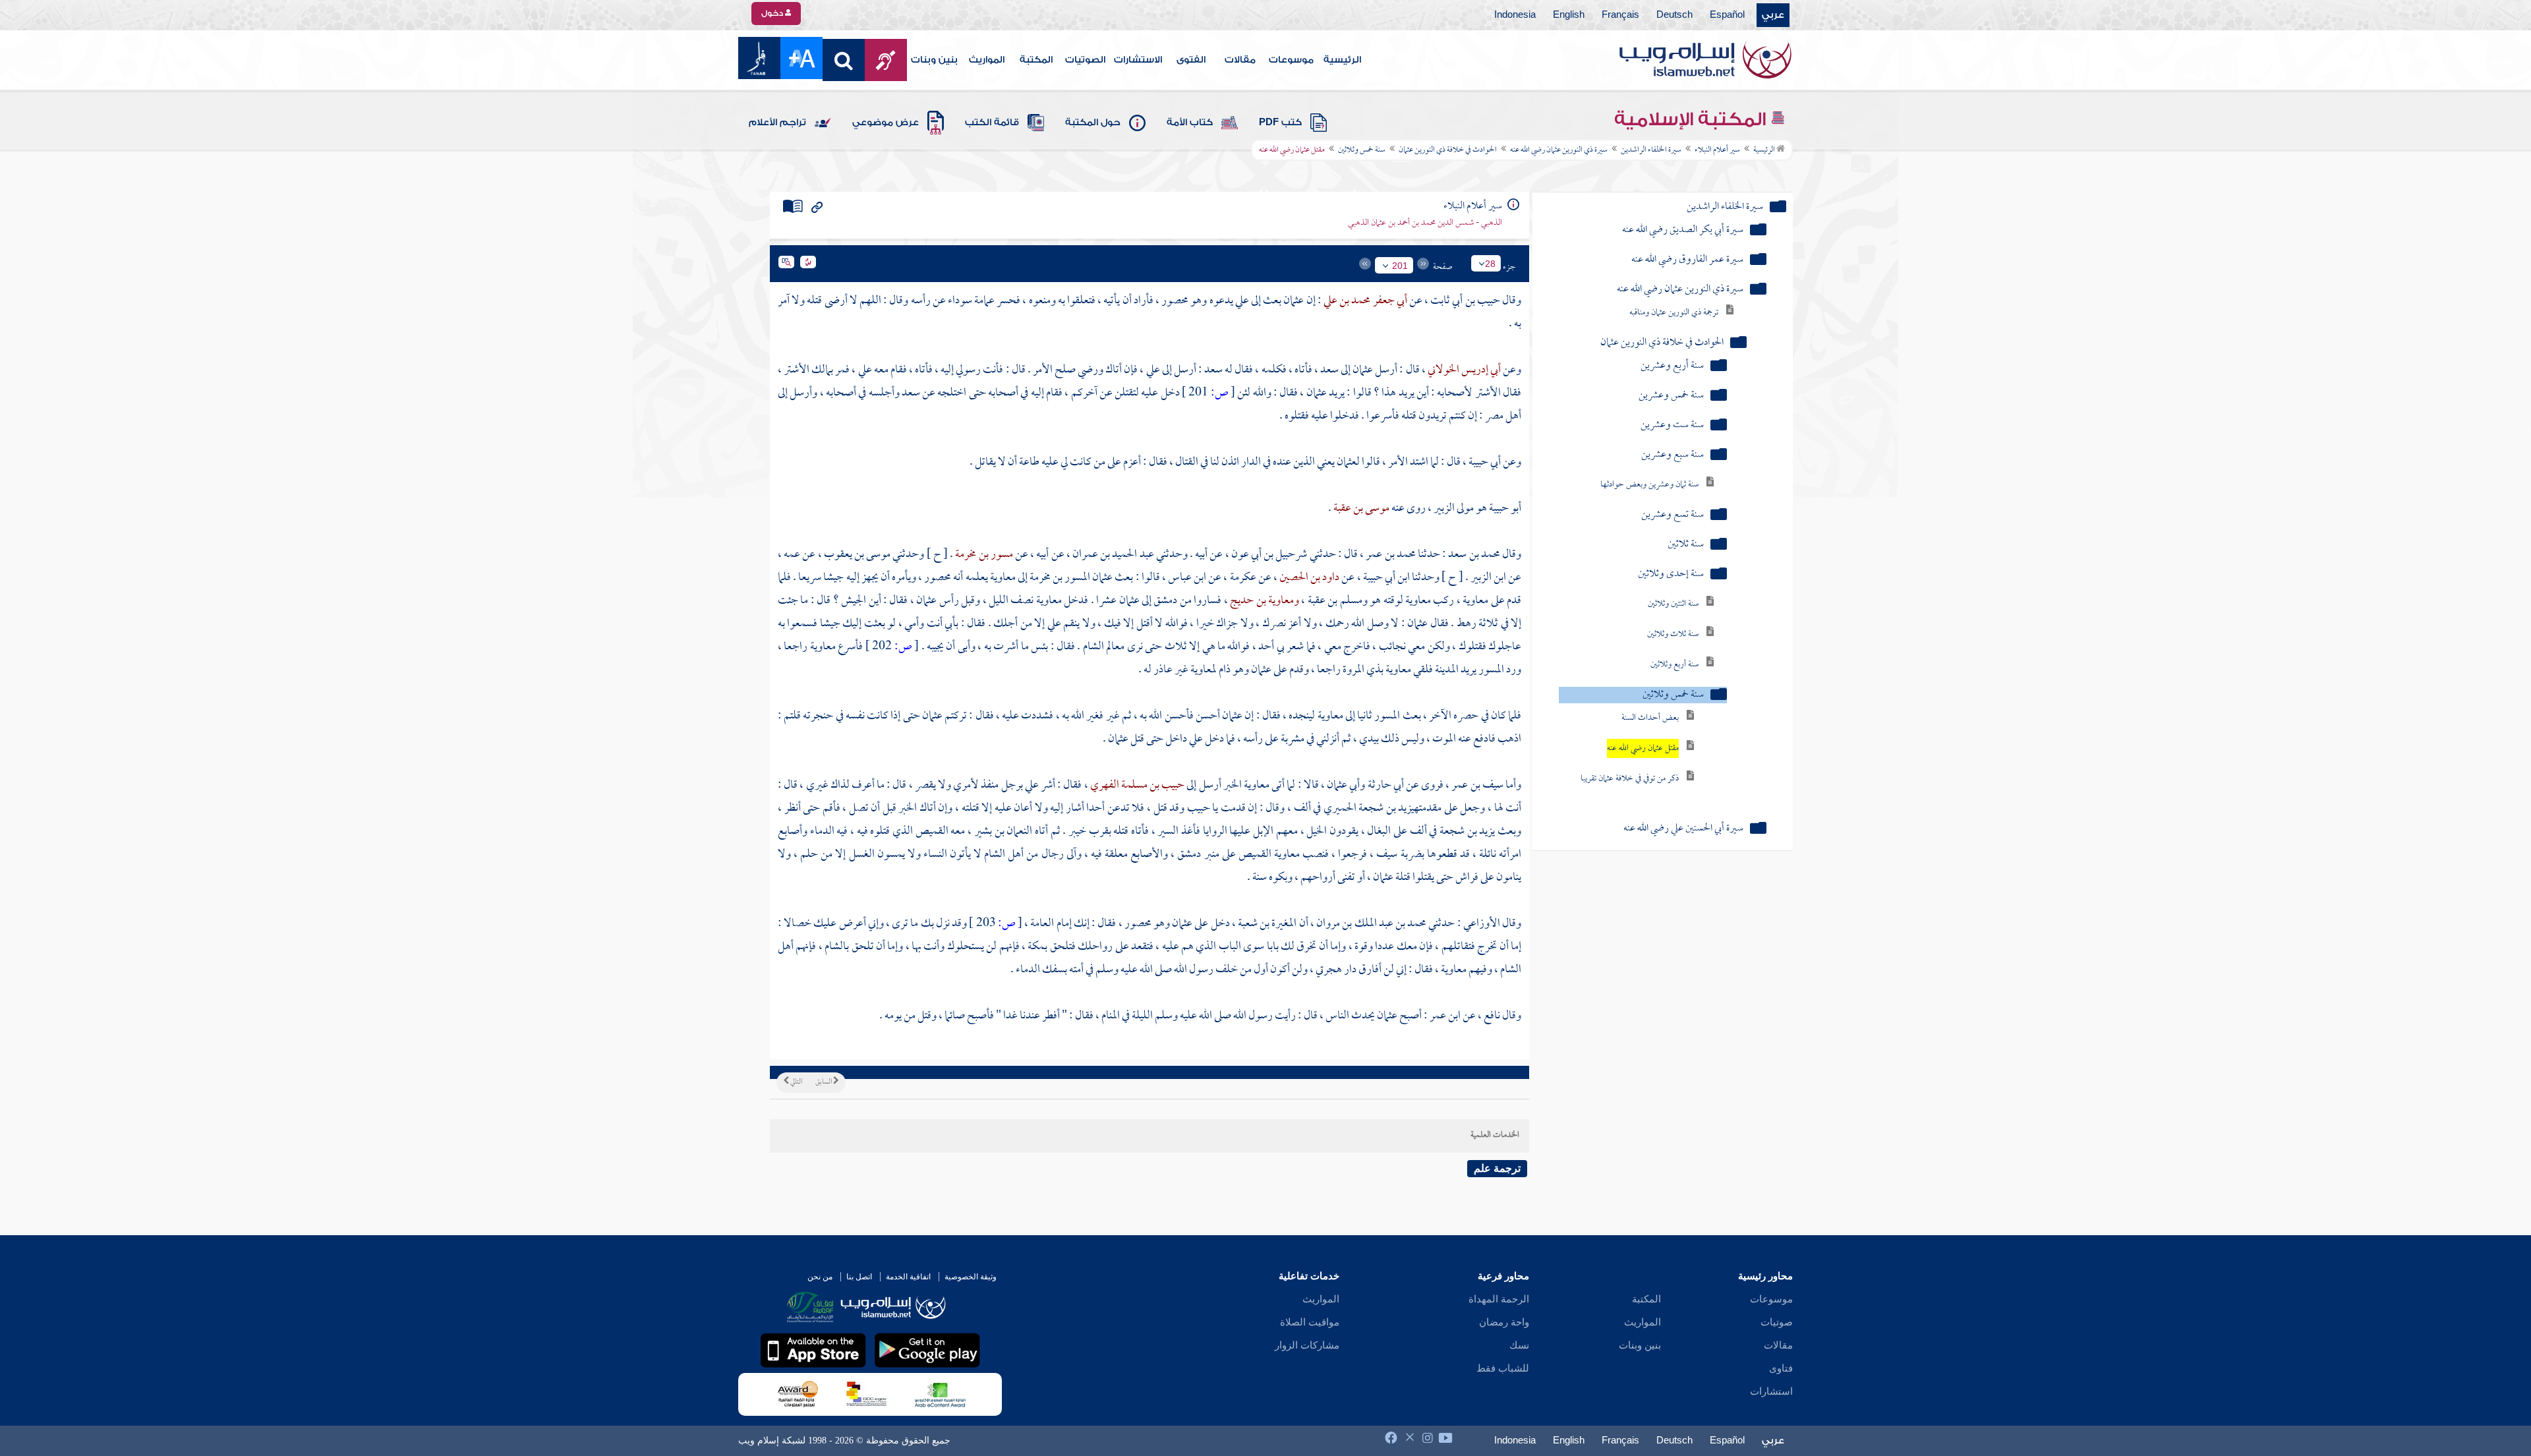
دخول (773, 13)
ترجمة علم (1497, 1168)
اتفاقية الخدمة (908, 1277)
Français (1620, 15)
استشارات (1771, 1391)
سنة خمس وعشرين (1671, 396)
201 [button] (1400, 266)
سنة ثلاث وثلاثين (1673, 634)
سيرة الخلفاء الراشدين (1651, 150)
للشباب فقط (1503, 1368)
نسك (1519, 1345)
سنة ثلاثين (1686, 545)
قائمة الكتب (992, 123)
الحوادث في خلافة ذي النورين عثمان (1448, 150)
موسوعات (1291, 60)
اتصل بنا (859, 1277)
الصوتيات (1085, 60)
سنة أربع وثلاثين (1674, 665)
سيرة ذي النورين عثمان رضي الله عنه (1559, 150)
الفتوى (1191, 60)
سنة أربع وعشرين (1672, 366)
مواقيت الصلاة (1310, 1322)
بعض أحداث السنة (1650, 718)
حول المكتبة (1093, 123)
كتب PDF (1280, 123)
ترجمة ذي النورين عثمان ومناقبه (1674, 313)
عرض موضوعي (886, 123)
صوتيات (1777, 1322)
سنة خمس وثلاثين (1362, 150)
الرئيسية (1342, 60)
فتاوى (1781, 1368)
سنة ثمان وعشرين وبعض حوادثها (1649, 485)
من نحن (820, 1277)
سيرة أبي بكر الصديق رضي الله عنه (1683, 230)
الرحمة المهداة (1499, 1299)
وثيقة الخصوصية (971, 1277)
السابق (824, 1082)
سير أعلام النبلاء (1717, 150)
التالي (796, 1082)
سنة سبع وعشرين (1673, 455)
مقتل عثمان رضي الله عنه (1643, 748)
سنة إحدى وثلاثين (1671, 574)
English (1569, 15)
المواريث (987, 60)
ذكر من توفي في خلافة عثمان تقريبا (1630, 779)
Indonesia (1515, 15)
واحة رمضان (1504, 1322)
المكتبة (1036, 60)
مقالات (1240, 60)
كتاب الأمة (1190, 123)
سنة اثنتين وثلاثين (1673, 604)
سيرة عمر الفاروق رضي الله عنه (1687, 260)
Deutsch (1674, 15)
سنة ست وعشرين (1672, 425)
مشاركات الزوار (1307, 1345)
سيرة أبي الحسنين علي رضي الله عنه (1683, 829)
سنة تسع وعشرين (1673, 515)
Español (1727, 15)
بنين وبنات (934, 60)
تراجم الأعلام (777, 123)
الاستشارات (1138, 60)
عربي (1773, 15)
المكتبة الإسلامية (1692, 119)
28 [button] (1490, 264)
